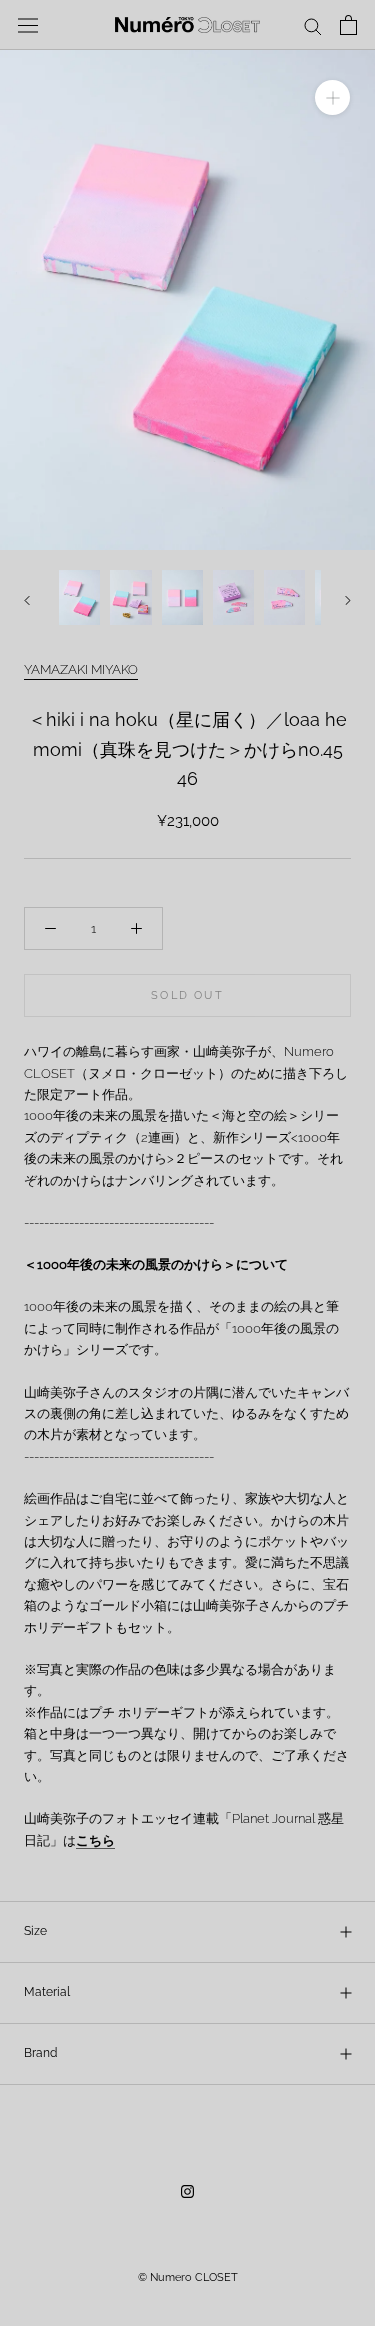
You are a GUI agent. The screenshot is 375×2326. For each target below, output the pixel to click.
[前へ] (27, 600)
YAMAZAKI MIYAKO (81, 669)
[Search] (313, 25)
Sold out (187, 995)
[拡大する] (332, 97)
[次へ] (348, 600)
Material (47, 1992)
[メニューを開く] (28, 24)
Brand (40, 2053)
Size (35, 1931)
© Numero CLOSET (188, 2277)
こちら (95, 1840)
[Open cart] (348, 25)
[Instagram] (187, 2190)
